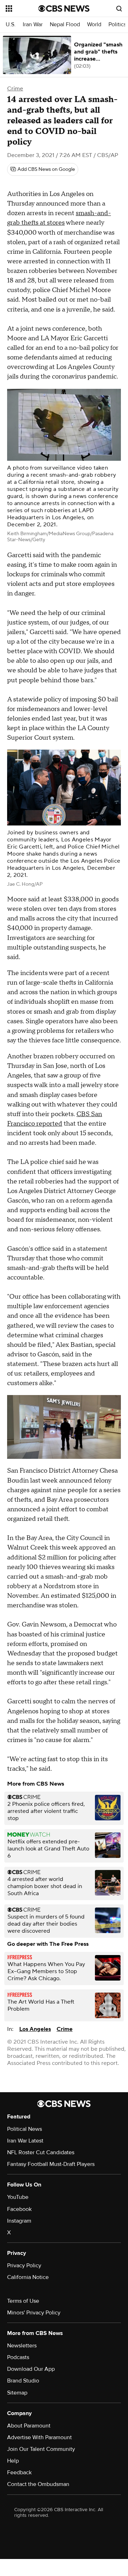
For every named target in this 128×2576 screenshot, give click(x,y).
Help (13, 2461)
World (94, 25)
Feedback (19, 2473)
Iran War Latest (25, 2141)
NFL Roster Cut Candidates (41, 2152)
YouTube (18, 2197)
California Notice (28, 2277)
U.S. (11, 25)
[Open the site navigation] (22, 9)
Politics (117, 25)
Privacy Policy (24, 2266)
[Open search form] (119, 9)
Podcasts (18, 2357)
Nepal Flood (65, 25)
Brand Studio (23, 2381)
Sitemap (17, 2393)
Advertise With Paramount (39, 2437)
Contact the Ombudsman (38, 2484)
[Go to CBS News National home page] (64, 9)
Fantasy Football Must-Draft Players (51, 2164)
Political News (25, 2129)
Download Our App (31, 2369)
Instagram (19, 2221)
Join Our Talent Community (41, 2449)
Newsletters (22, 2346)
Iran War (33, 25)
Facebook (19, 2209)
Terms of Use (23, 2301)
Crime (15, 89)
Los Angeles (35, 2029)
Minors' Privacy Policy (34, 2313)
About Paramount (29, 2426)
